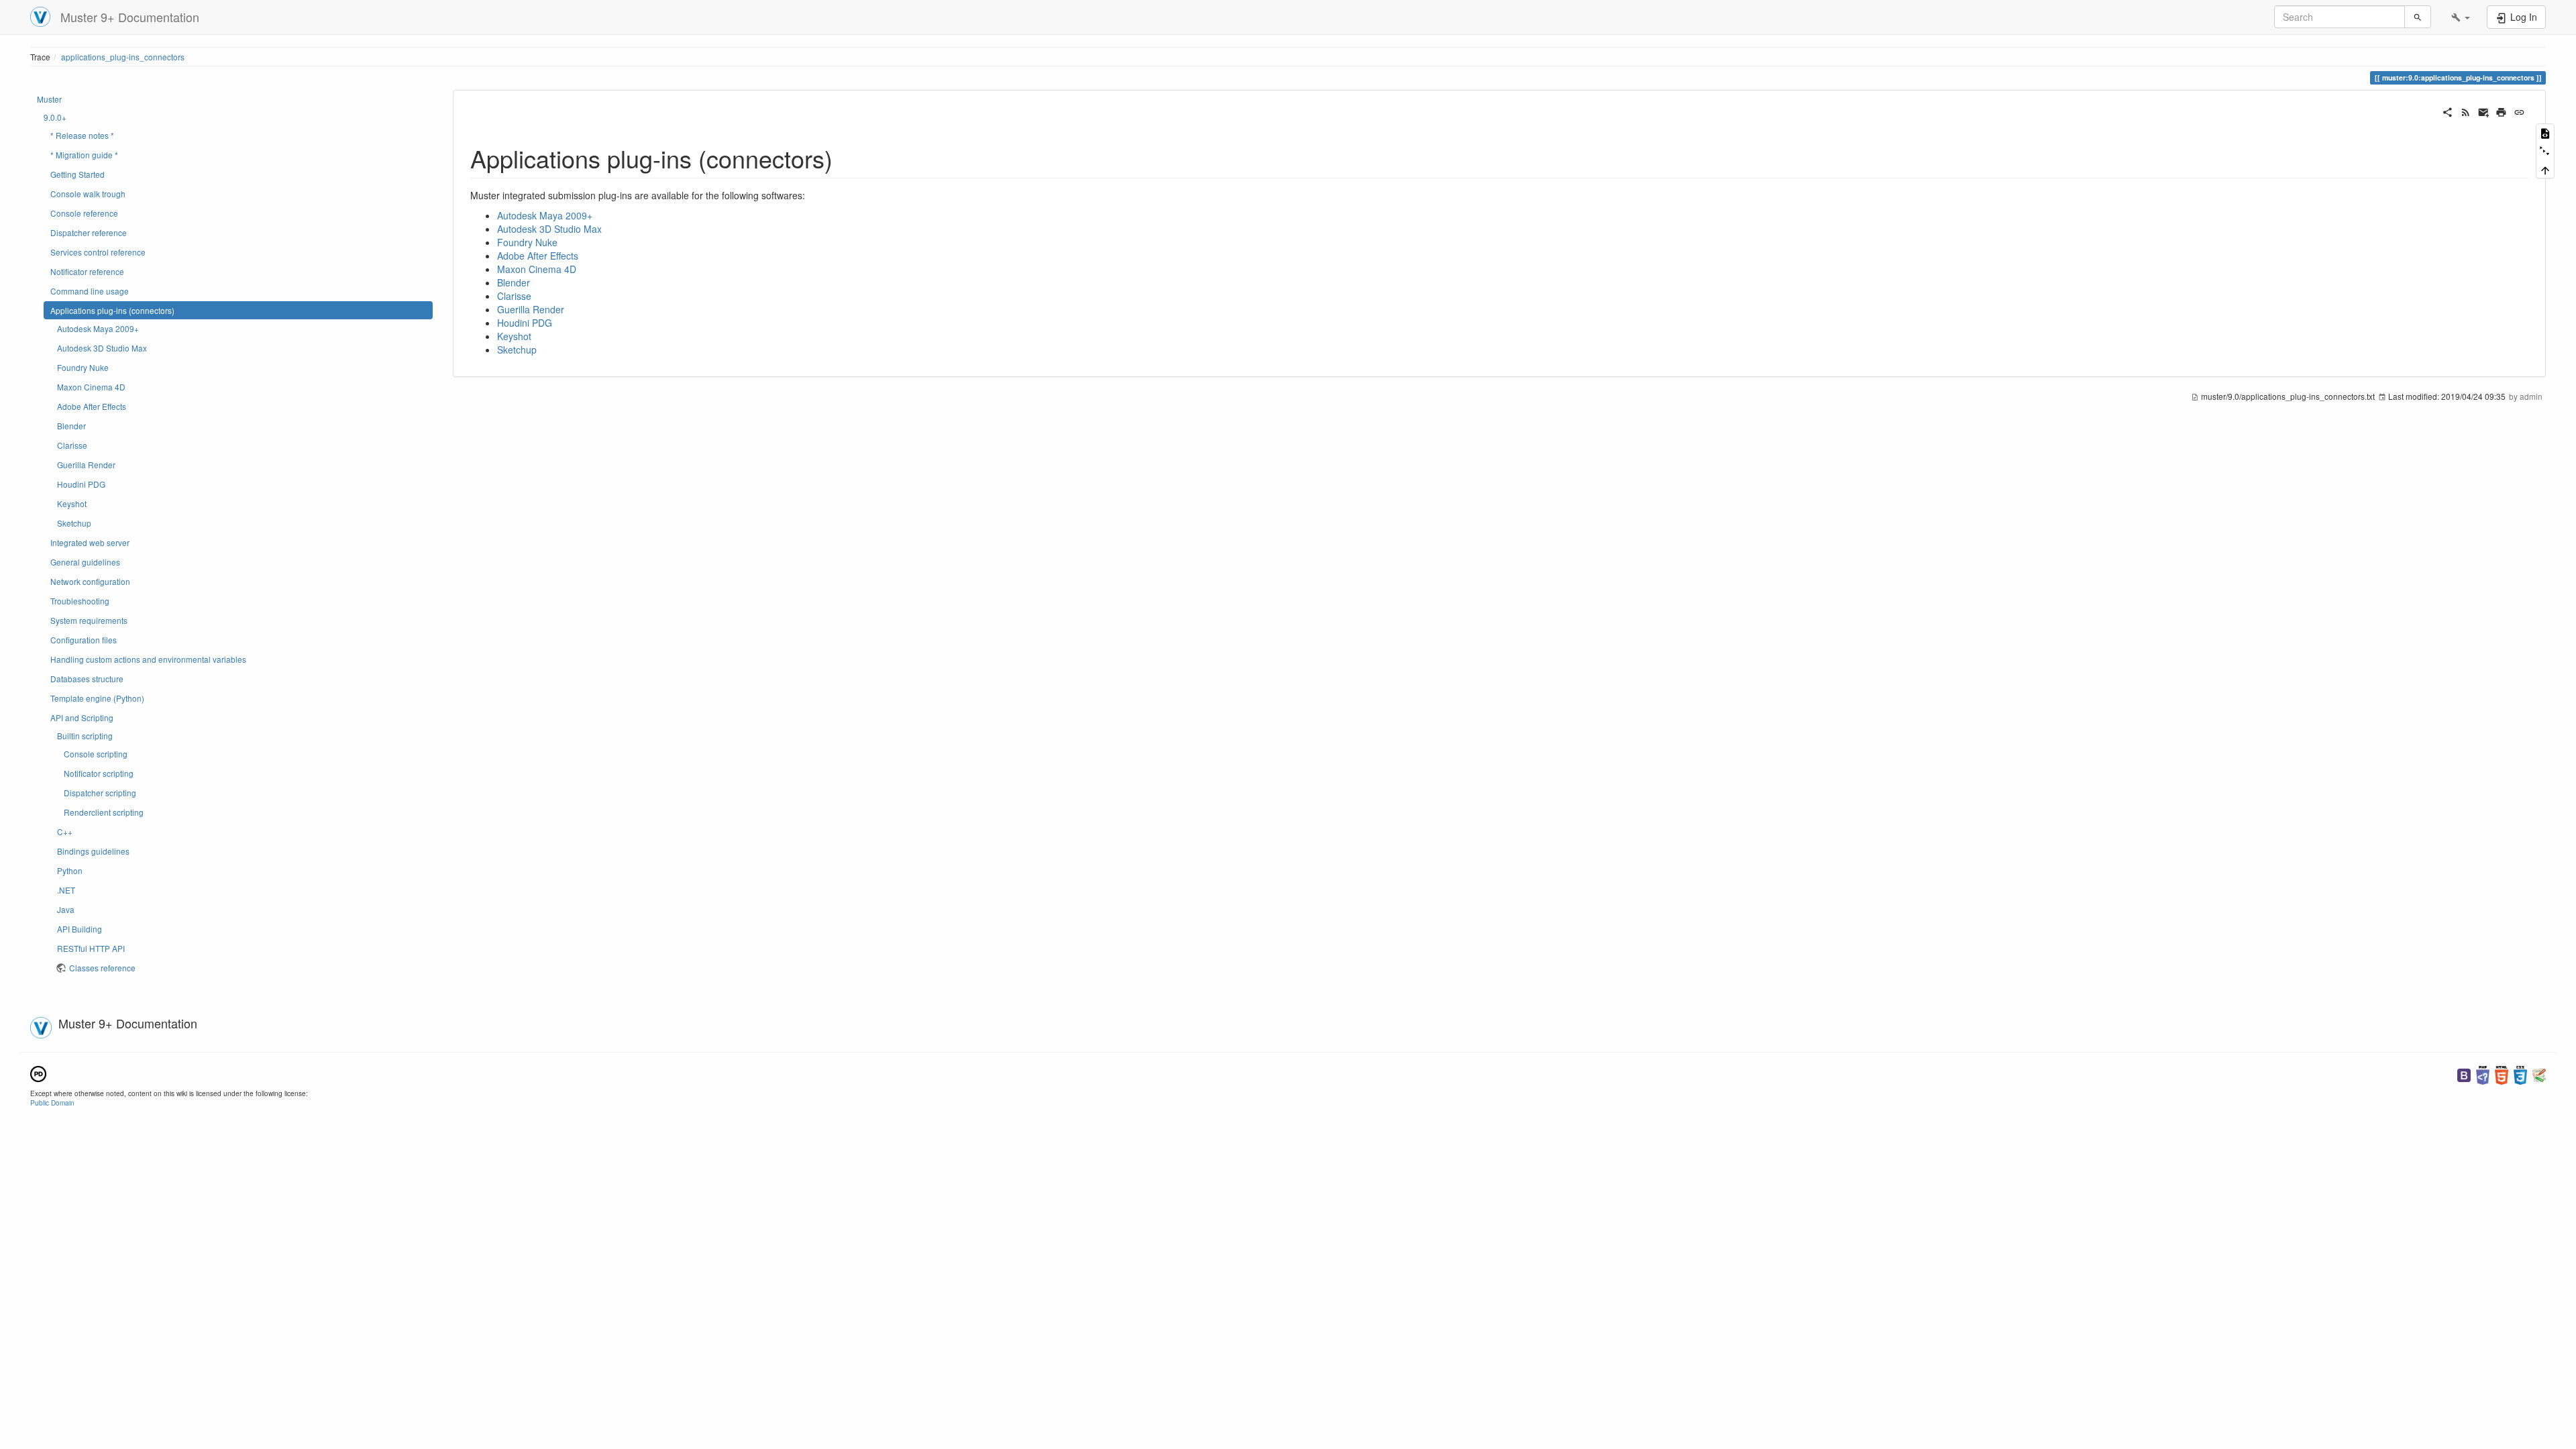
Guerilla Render (86, 465)
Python (70, 870)
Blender (71, 426)
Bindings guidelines (93, 851)
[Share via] (2448, 111)
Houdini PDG (81, 484)
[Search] (2418, 17)
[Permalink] (2519, 111)
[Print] (2501, 111)
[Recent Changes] (2466, 111)
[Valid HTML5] (2502, 1074)
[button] (2461, 17)
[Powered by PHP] (2483, 1074)
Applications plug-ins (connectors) (112, 310)
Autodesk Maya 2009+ (98, 328)
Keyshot (72, 503)
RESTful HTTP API (91, 948)
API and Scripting (82, 717)
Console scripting (96, 754)
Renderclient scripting (104, 812)
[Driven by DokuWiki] (2539, 1074)
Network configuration (90, 581)
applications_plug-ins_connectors (123, 57)
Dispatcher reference (89, 232)
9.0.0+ (55, 117)
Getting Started (77, 174)
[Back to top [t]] (2545, 169)
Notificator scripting (99, 773)
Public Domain (52, 1103)
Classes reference (102, 968)
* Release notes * (82, 135)
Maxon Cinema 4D (91, 387)
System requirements (89, 620)
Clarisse (72, 445)
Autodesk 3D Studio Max (102, 348)
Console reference (84, 213)
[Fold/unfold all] (2545, 151)
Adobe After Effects (92, 406)
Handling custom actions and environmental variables (148, 659)
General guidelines (85, 562)
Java (66, 909)
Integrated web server (90, 542)
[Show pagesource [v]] (2545, 132)
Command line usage (90, 291)
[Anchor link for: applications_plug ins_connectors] (845, 158)
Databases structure (87, 679)
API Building (79, 929)
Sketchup (74, 523)
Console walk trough (88, 194)
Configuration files (84, 640)
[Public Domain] (38, 1072)
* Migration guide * (84, 155)
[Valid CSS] (2520, 1074)
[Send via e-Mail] (2484, 111)
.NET (66, 890)
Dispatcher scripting (100, 793)
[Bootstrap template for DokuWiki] (2464, 1074)
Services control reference (98, 252)
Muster (49, 99)
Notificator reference (87, 271)
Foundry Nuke (83, 367)
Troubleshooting (80, 601)
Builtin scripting (85, 736)
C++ (65, 831)
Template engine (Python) (97, 698)
